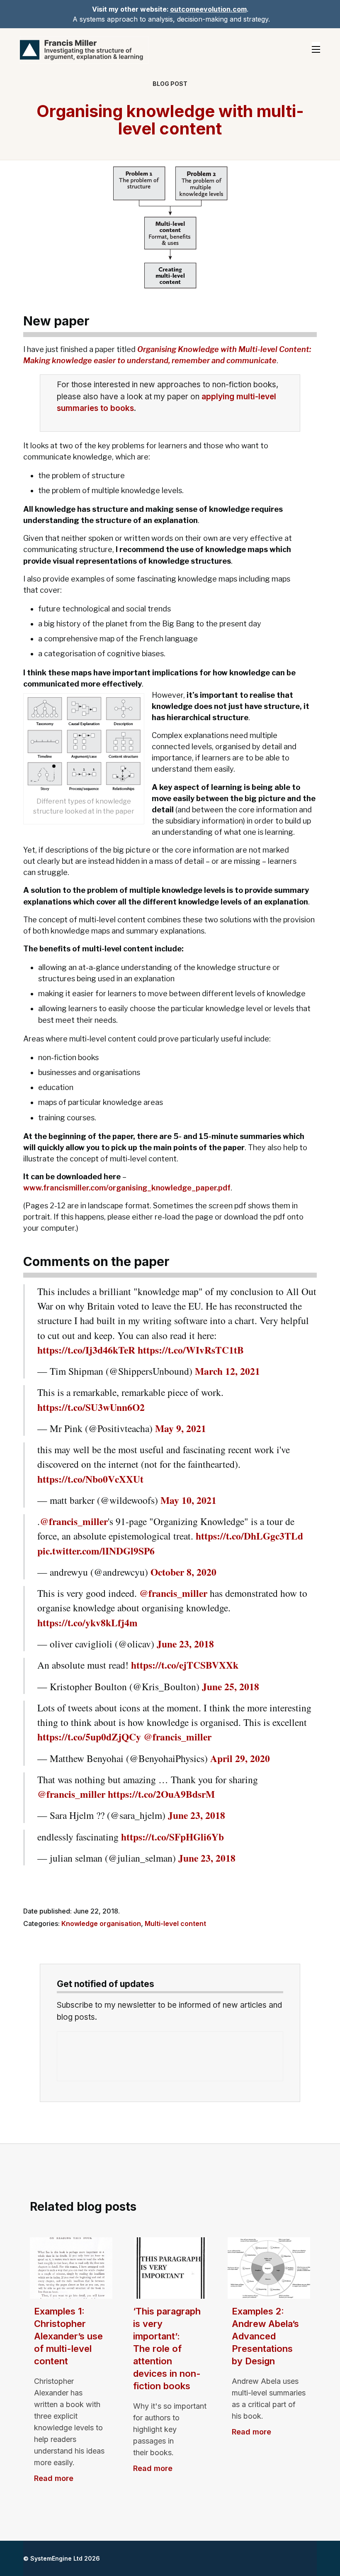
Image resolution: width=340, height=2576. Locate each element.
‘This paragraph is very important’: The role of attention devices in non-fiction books (167, 2349)
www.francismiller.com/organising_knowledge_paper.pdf (127, 1188)
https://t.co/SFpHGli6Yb (172, 1837)
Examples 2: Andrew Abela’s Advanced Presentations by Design (265, 2336)
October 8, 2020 (183, 1572)
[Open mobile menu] (316, 49)
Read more (54, 2478)
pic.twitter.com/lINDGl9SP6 (96, 1551)
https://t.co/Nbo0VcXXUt (90, 1479)
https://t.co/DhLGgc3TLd (249, 1536)
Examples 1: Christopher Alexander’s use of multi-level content (68, 2336)
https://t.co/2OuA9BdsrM (161, 1794)
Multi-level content (175, 1923)
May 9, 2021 (181, 1428)
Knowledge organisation (101, 1923)
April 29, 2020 (240, 1758)
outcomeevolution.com (208, 9)
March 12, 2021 (227, 1371)
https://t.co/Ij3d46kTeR (86, 1350)
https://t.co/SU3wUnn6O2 (91, 1407)
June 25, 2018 (231, 1686)
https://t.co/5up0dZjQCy (89, 1737)
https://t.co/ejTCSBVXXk (185, 1665)
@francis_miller (74, 1521)
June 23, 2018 (185, 1644)
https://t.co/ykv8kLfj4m (87, 1623)
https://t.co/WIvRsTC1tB (191, 1350)
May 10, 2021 (188, 1500)
